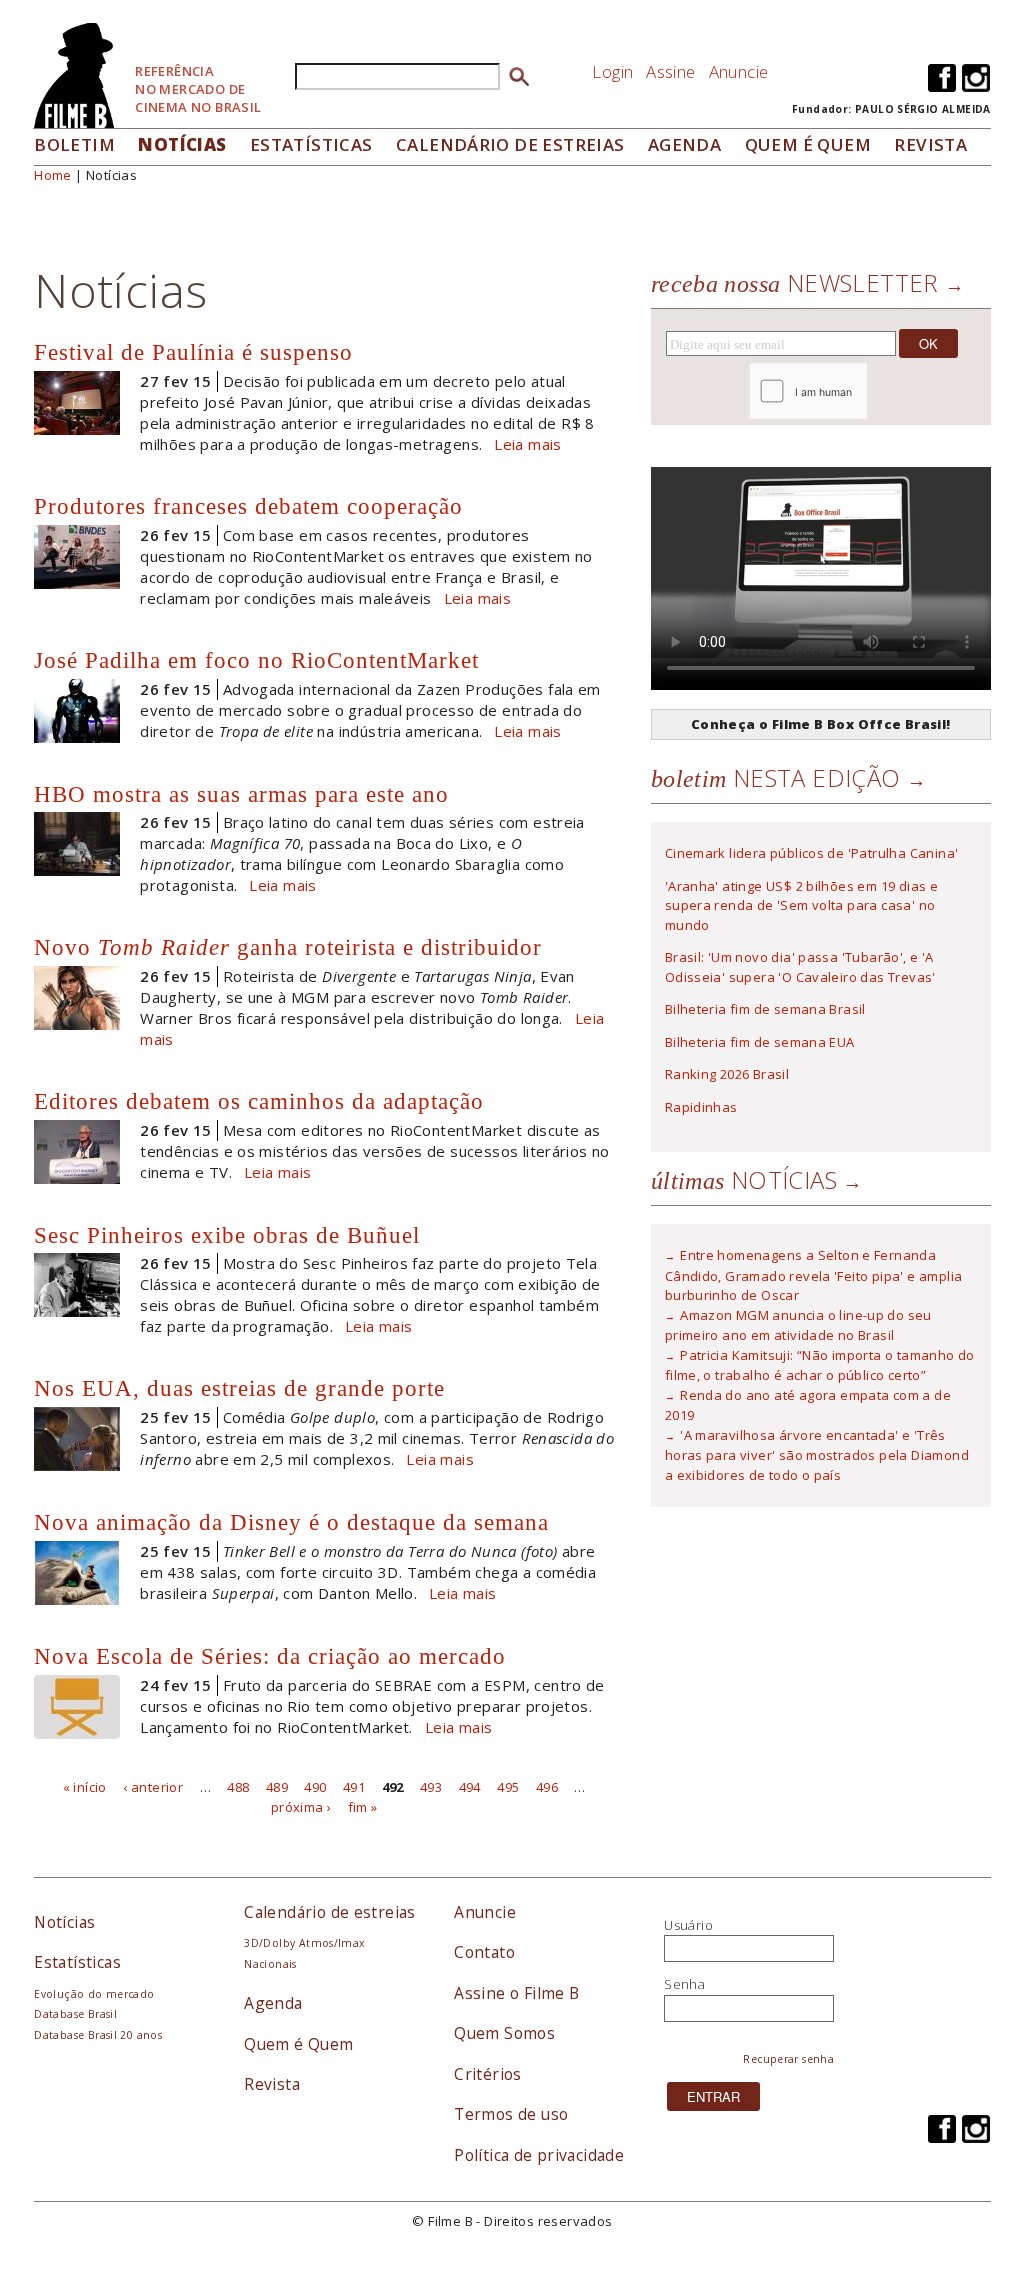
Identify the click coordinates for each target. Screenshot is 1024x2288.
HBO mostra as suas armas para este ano (241, 794)
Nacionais (270, 1964)
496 (547, 1787)
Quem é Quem (298, 2044)
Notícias (182, 144)
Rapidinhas (701, 1107)
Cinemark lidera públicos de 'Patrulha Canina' (812, 853)
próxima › (301, 1806)
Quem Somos (504, 2033)
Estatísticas (311, 144)
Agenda (684, 144)
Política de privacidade (539, 2155)
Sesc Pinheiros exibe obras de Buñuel (227, 1235)
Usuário (688, 1925)
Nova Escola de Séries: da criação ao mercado (270, 1656)
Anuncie (739, 71)
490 (315, 1787)
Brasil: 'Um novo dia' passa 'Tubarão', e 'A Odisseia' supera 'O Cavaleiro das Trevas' (800, 967)
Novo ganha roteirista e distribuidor (288, 947)
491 (354, 1787)
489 (277, 1787)
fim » (363, 1806)
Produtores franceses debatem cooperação (248, 506)
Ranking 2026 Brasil (727, 1074)
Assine (670, 71)
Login (612, 71)
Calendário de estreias (330, 1912)
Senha (684, 1984)
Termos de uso (511, 2114)
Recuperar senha (788, 2059)
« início (85, 1787)
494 (470, 1787)
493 (431, 1787)
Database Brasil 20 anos (98, 2035)
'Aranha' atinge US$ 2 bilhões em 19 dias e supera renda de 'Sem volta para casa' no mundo (801, 905)
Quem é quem (808, 144)
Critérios (488, 2074)
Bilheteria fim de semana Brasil (765, 1009)
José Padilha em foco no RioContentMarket (256, 660)
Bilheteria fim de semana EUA (760, 1042)
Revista (930, 144)
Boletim (74, 144)
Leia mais (528, 444)
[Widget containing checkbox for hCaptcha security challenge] (862, 391)
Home (53, 175)
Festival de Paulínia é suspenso (193, 352)
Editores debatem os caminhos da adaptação (259, 1101)
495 (508, 1787)
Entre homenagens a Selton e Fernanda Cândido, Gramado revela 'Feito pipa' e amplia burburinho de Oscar (814, 1275)
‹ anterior (153, 1787)
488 (238, 1787)
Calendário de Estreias (510, 144)
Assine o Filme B (516, 1993)
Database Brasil (75, 2014)
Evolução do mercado (94, 1994)
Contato (484, 1952)
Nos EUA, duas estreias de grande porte (239, 1388)
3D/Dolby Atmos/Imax (304, 1943)
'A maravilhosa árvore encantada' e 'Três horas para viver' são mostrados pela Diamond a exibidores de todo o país (817, 1455)
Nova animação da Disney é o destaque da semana (291, 1522)
